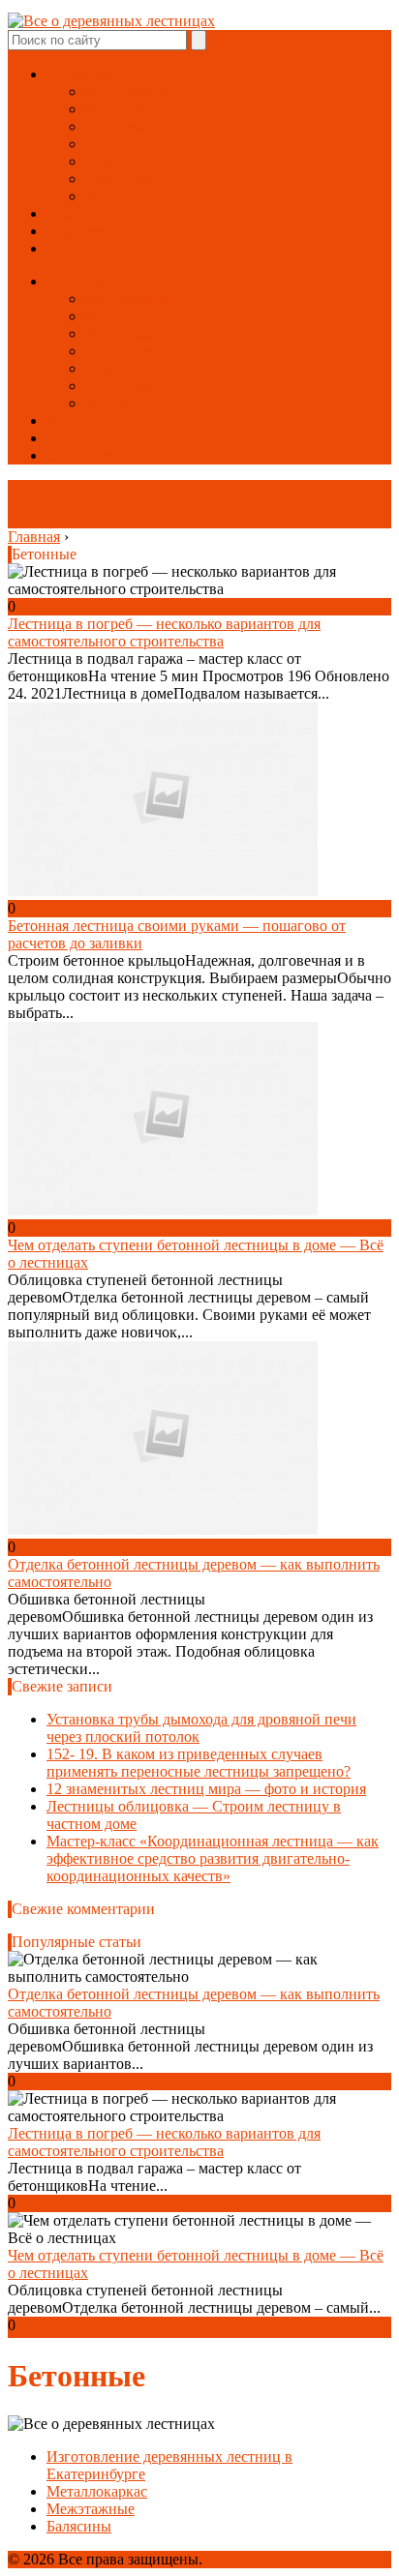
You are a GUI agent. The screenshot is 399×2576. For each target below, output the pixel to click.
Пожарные (121, 126)
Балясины (118, 196)
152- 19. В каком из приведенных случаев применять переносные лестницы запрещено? (199, 1763)
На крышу (119, 161)
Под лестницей (136, 144)
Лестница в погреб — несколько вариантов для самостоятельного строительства (164, 632)
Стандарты (83, 248)
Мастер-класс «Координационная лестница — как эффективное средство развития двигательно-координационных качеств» (213, 1858)
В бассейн (119, 179)
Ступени (76, 231)
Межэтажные (129, 109)
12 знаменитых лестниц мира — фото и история (206, 1789)
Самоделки (83, 213)
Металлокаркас (136, 91)
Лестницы (80, 74)
